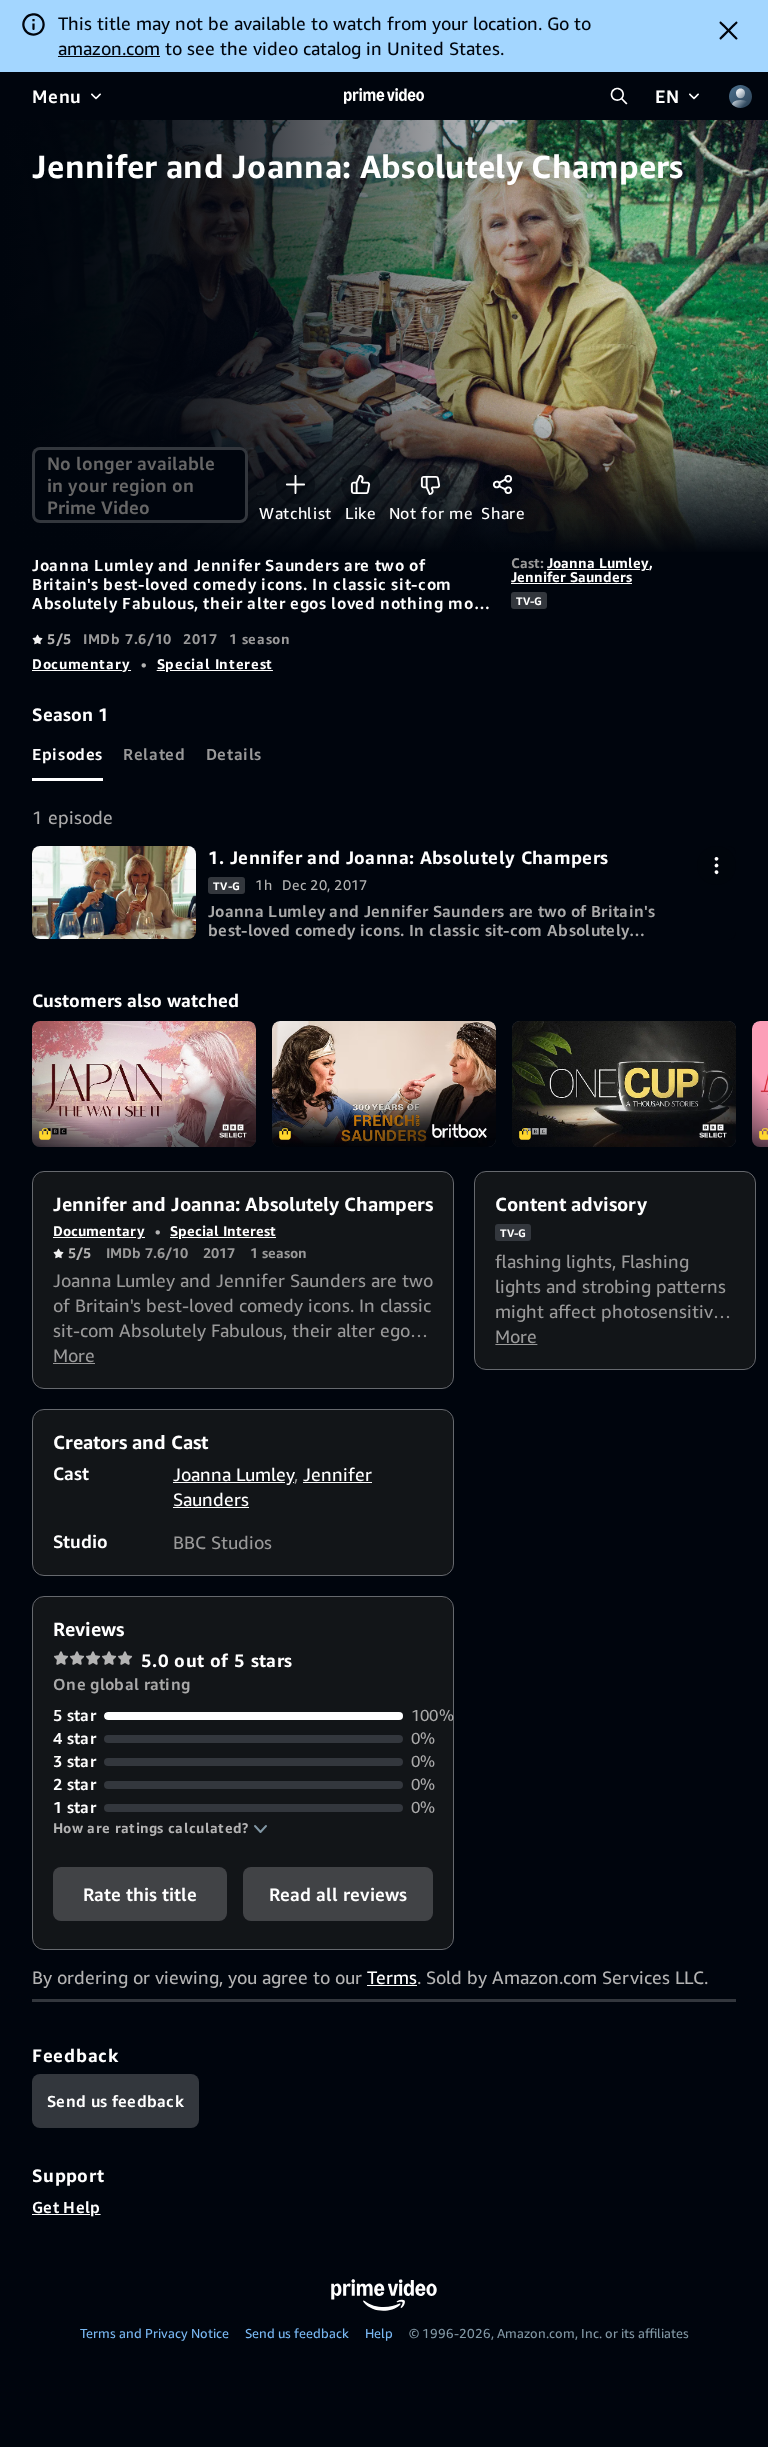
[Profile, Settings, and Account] (740, 96)
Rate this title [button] (140, 1894)
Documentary (81, 663)
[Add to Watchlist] (295, 484)
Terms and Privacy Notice (154, 2333)
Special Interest (215, 663)
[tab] (67, 754)
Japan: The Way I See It (144, 1084)
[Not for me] (430, 484)
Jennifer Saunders (571, 576)
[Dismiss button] (728, 30)
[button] (160, 1828)
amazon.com (109, 48)
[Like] (360, 484)
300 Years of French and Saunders (384, 1084)
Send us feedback (297, 2333)
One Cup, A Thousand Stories (624, 1084)
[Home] (384, 96)
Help (379, 2333)
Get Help (66, 2207)
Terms (392, 1977)
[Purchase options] (716, 865)
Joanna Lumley (598, 562)
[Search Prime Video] (619, 96)
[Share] (502, 484)
